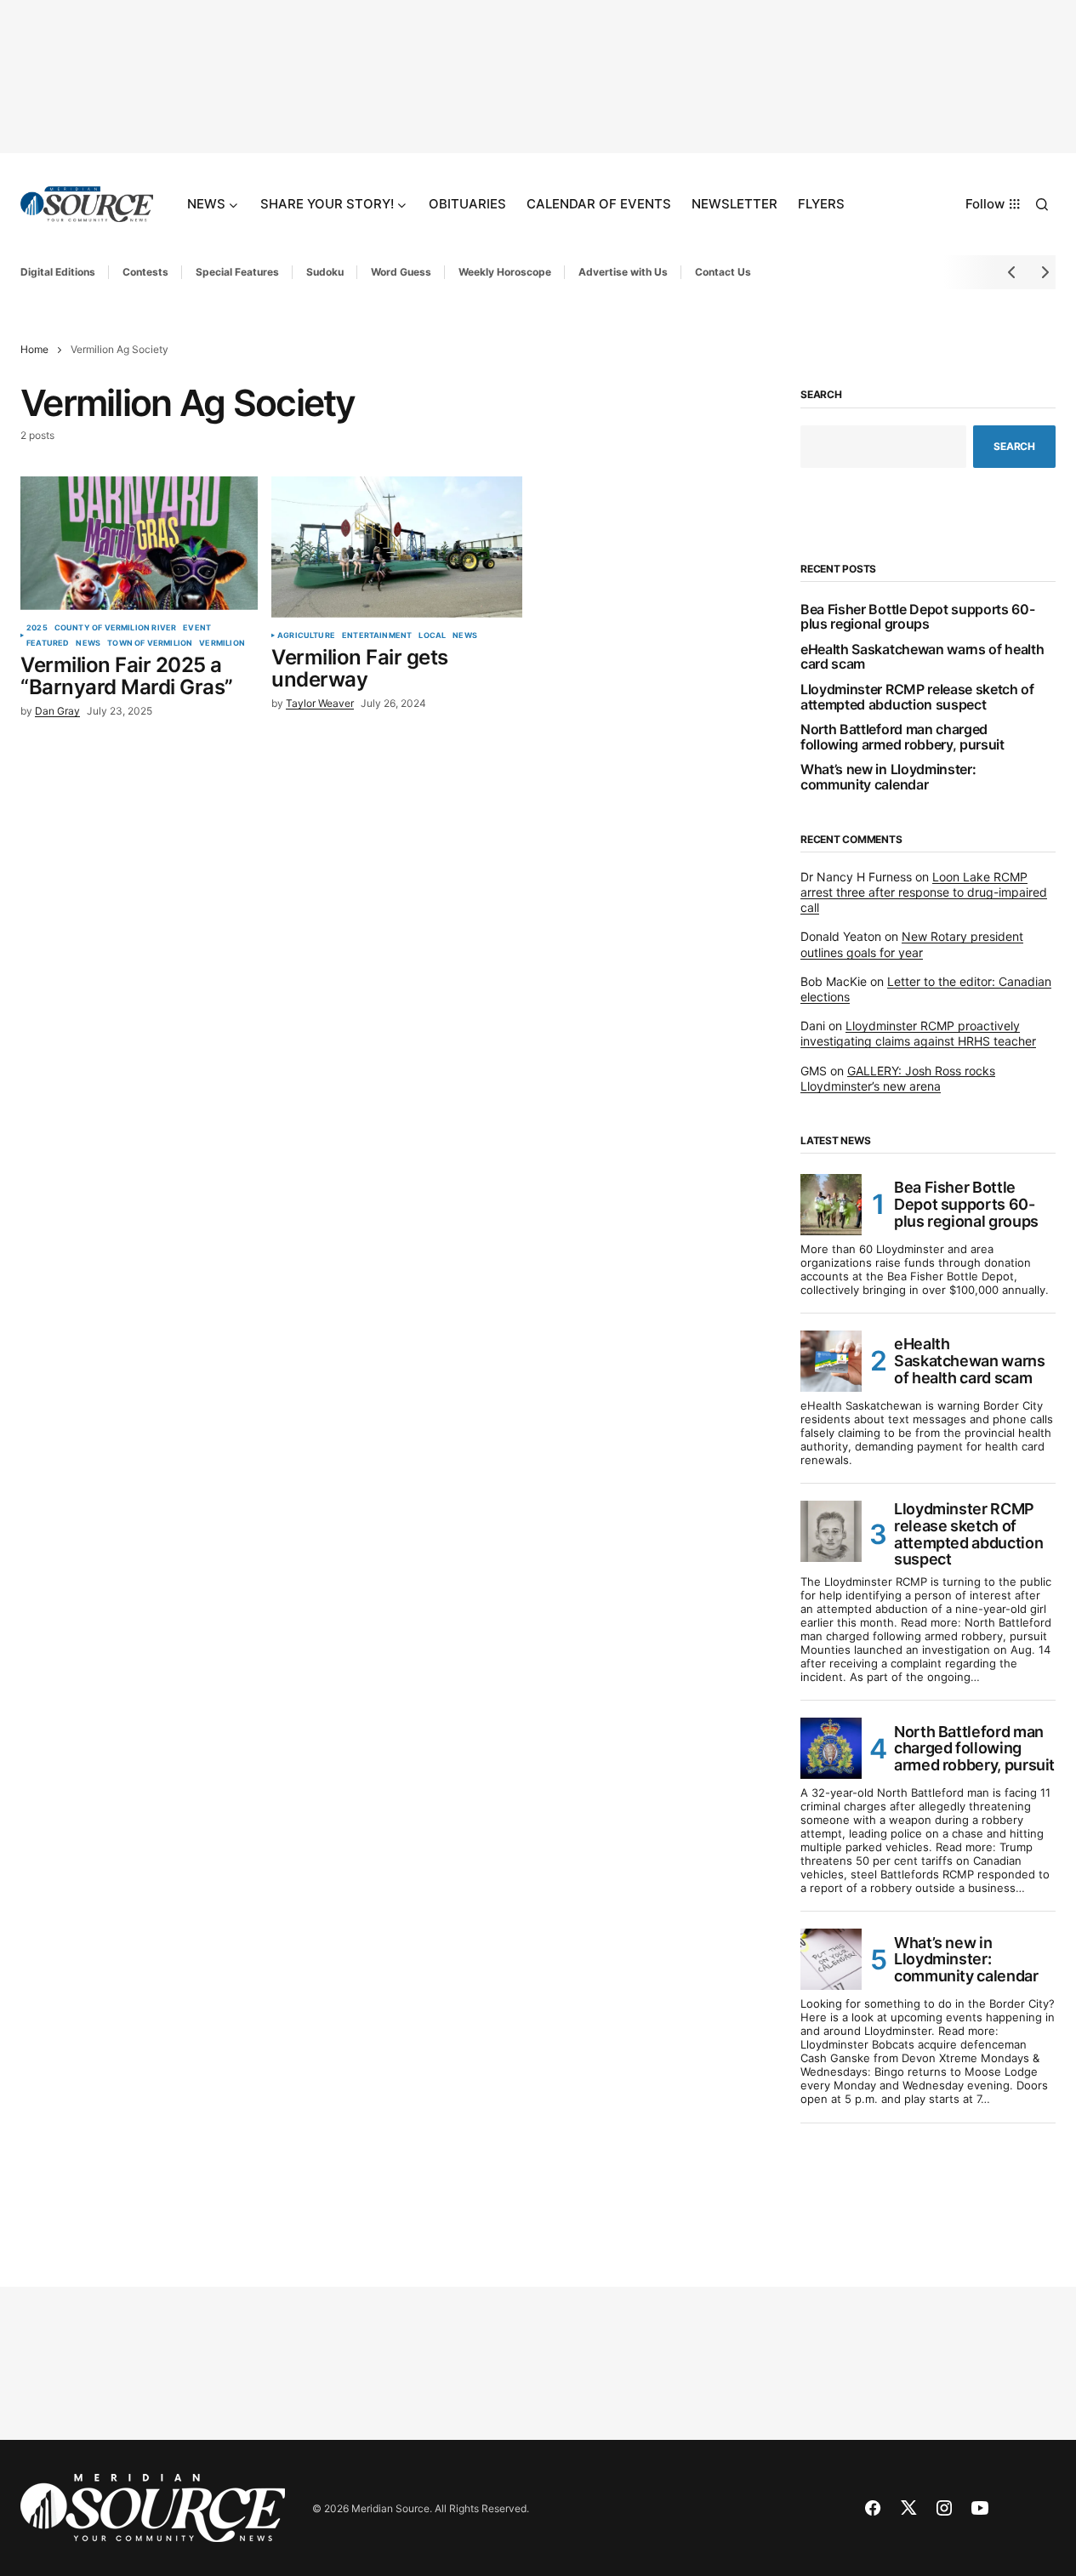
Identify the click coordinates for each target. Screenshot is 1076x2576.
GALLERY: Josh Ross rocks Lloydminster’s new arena (898, 1078)
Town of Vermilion (150, 643)
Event (197, 628)
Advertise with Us (623, 272)
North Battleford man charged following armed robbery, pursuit (902, 737)
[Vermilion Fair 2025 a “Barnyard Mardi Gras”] (139, 543)
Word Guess (401, 272)
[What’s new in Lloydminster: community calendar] (831, 1959)
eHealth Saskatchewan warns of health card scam (922, 657)
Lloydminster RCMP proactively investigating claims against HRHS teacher (918, 1033)
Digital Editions (58, 272)
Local (432, 635)
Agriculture (306, 635)
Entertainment (377, 635)
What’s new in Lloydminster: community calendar (888, 777)
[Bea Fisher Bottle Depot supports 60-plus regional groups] (831, 1205)
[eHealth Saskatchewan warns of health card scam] (831, 1361)
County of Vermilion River (116, 628)
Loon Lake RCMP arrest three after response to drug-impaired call (924, 892)
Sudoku (325, 272)
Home (34, 349)
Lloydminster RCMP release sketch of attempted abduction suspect (917, 697)
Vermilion (222, 643)
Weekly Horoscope (505, 272)
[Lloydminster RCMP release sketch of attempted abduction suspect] (831, 1531)
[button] (1042, 204)
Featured (48, 643)
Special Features (237, 272)
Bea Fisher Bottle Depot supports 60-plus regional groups (917, 617)
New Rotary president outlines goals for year (912, 944)
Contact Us (723, 272)
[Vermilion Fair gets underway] (397, 547)
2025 (37, 628)
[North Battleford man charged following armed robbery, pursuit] (831, 1748)
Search (821, 395)
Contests (145, 272)
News (88, 643)
